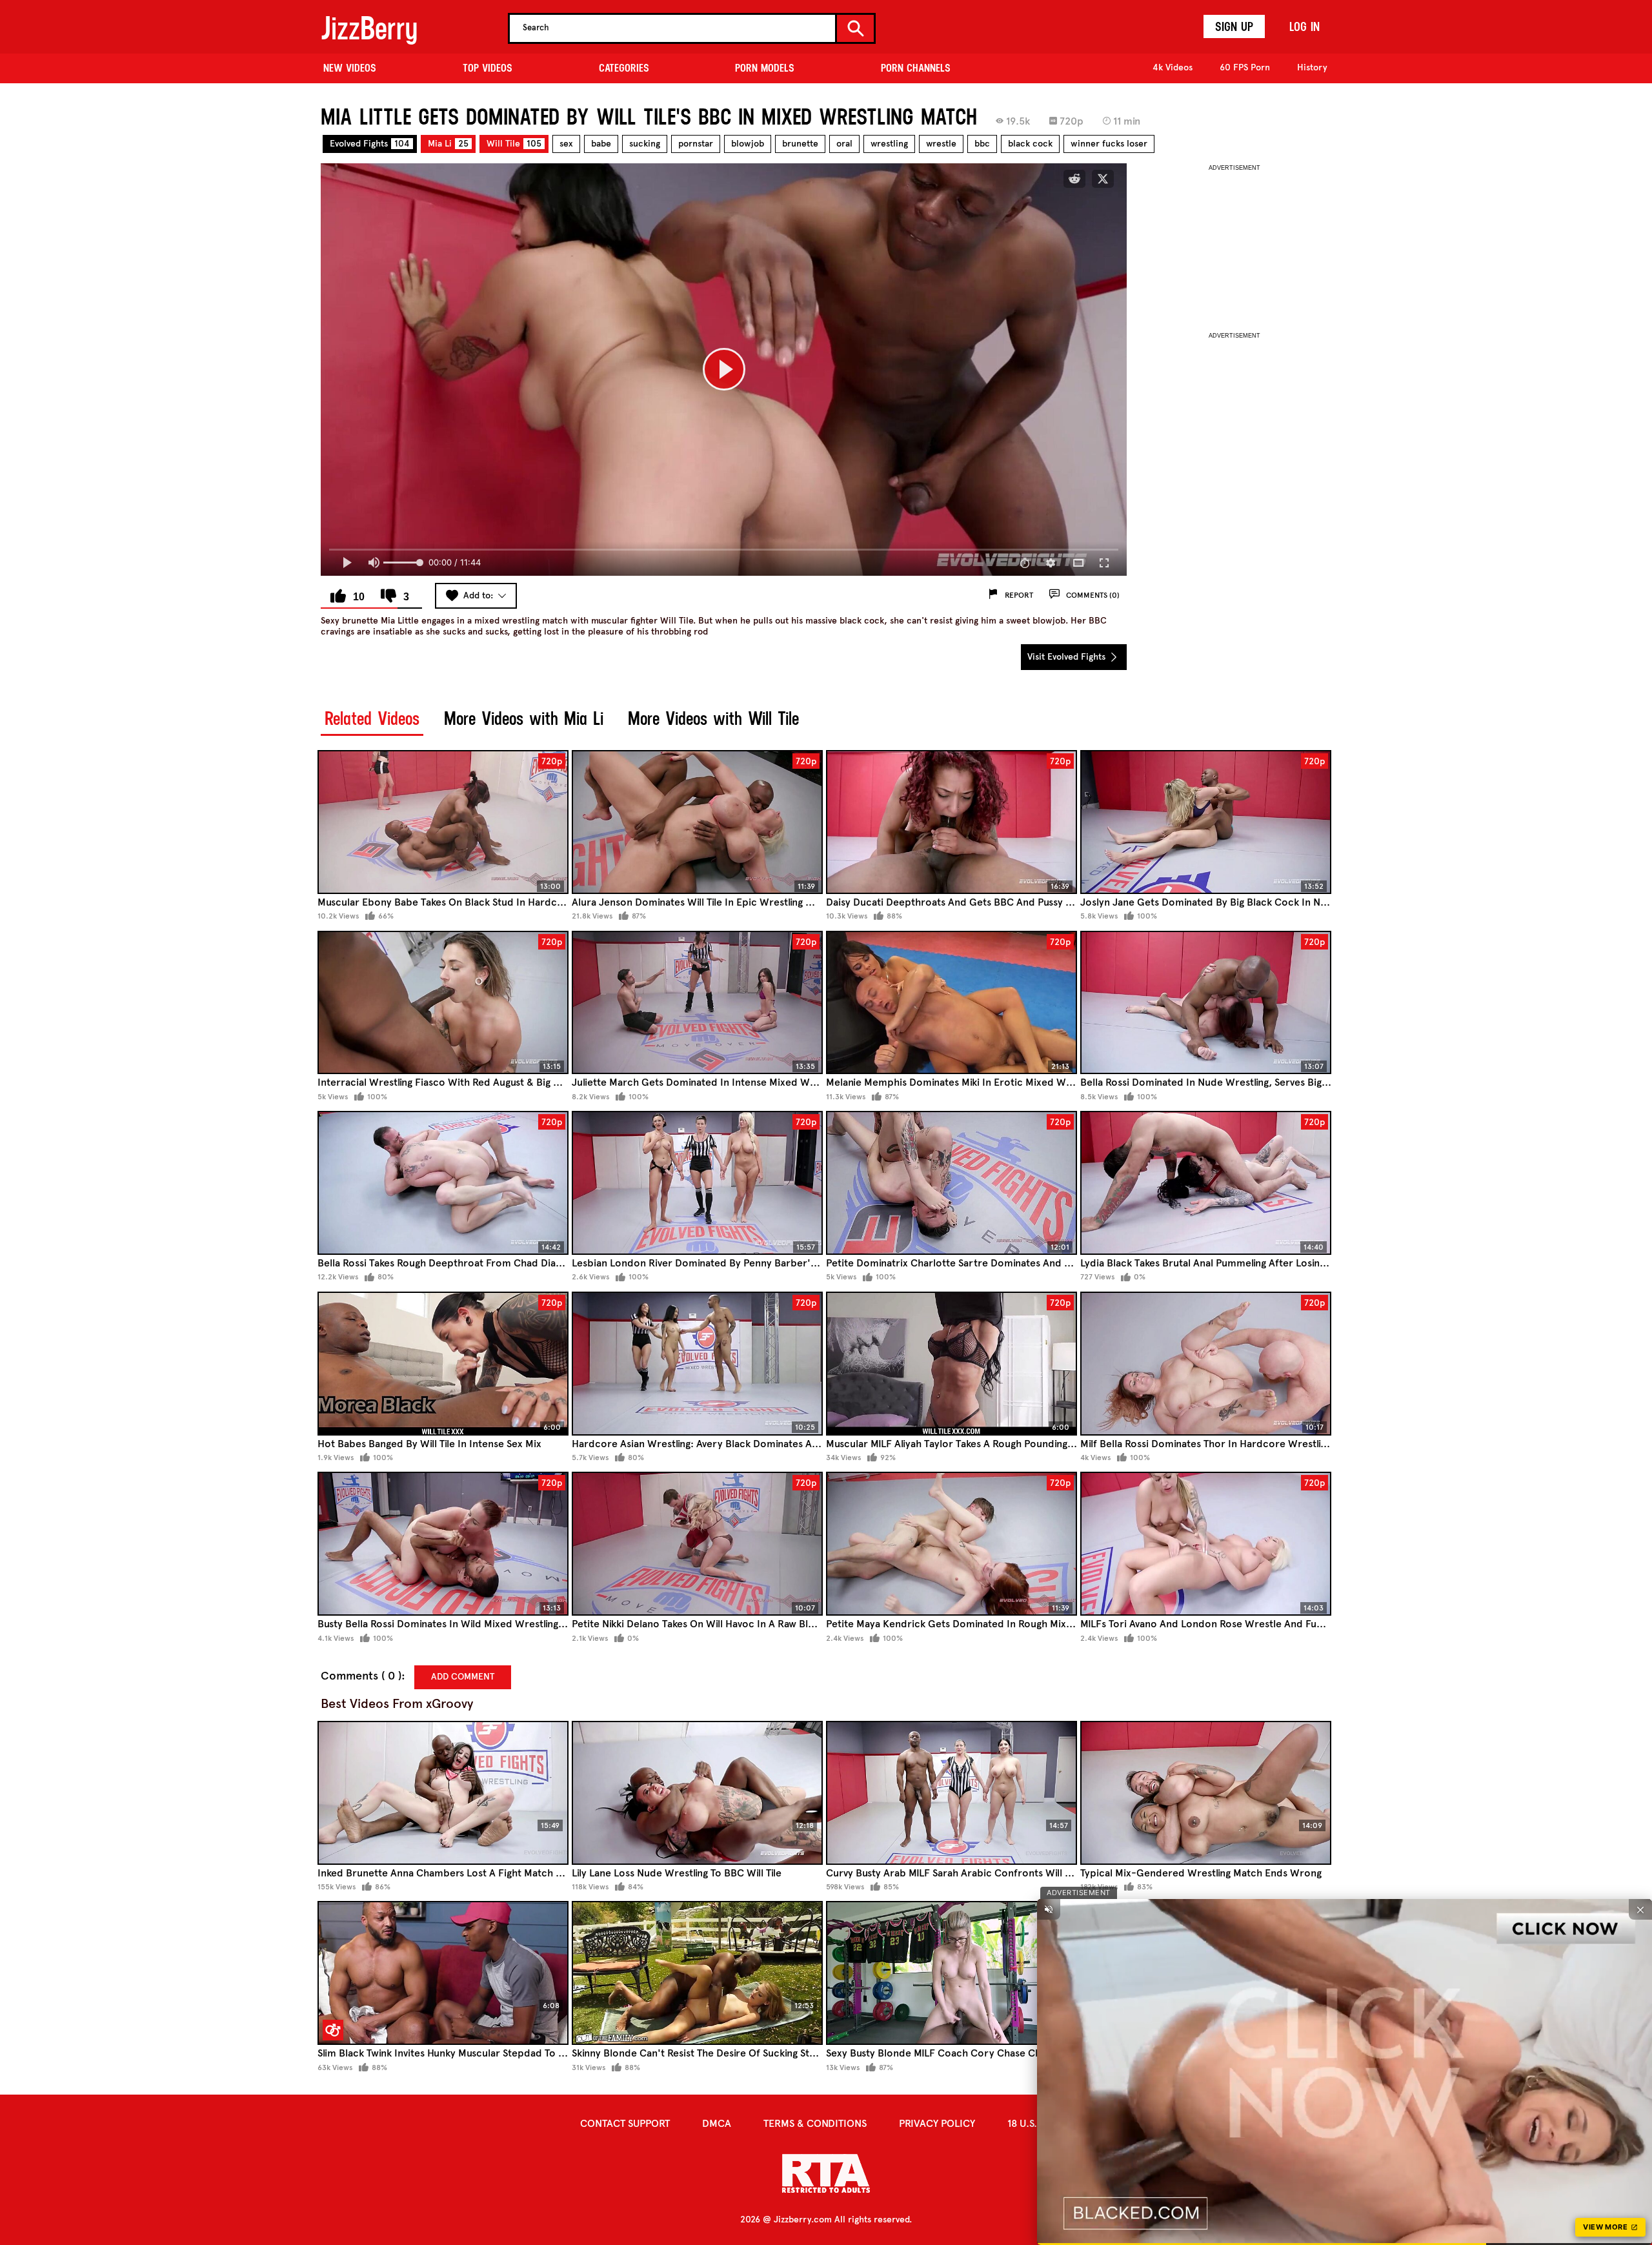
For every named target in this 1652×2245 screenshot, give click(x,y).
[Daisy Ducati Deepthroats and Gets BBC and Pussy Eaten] (952, 822)
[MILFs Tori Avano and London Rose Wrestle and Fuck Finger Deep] (1206, 1544)
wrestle (941, 144)
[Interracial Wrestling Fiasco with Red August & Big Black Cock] (443, 1003)
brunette (800, 144)
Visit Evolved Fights (1068, 657)
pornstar (696, 144)
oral (844, 144)
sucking (645, 144)
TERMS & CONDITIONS (815, 2123)
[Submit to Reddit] (1074, 179)
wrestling (889, 144)
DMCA (717, 2123)
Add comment (463, 1677)
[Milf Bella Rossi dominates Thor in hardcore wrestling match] (1206, 1364)
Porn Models (765, 68)
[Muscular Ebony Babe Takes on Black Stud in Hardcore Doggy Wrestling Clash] (443, 822)
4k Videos (1173, 67)
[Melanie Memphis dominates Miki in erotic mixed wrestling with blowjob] (952, 1003)
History (1312, 67)
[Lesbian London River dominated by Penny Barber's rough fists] (697, 1183)
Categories (624, 68)
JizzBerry (369, 28)
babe (601, 144)
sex (566, 144)
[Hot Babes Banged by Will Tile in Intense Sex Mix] (443, 1364)
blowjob (748, 144)
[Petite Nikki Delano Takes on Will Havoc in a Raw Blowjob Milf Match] (697, 1544)
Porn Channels (916, 68)
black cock (1030, 144)
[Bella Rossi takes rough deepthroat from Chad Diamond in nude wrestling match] (443, 1183)
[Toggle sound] (1049, 1909)
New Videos (350, 68)
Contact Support (625, 2123)
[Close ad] (1640, 1909)
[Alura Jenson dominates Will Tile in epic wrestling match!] (697, 822)
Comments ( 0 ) (361, 1676)
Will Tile (514, 144)
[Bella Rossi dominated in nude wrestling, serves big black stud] (1206, 1003)
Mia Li (448, 144)
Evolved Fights (370, 144)
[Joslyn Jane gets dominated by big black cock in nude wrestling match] (1206, 822)
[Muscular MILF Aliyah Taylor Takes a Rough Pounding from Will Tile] (952, 1364)
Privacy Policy (937, 2123)
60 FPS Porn (1245, 67)
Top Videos (488, 68)
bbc (982, 144)
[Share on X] (1103, 179)
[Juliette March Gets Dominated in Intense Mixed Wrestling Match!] (697, 1003)
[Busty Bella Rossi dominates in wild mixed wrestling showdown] (443, 1544)
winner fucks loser (1109, 144)
